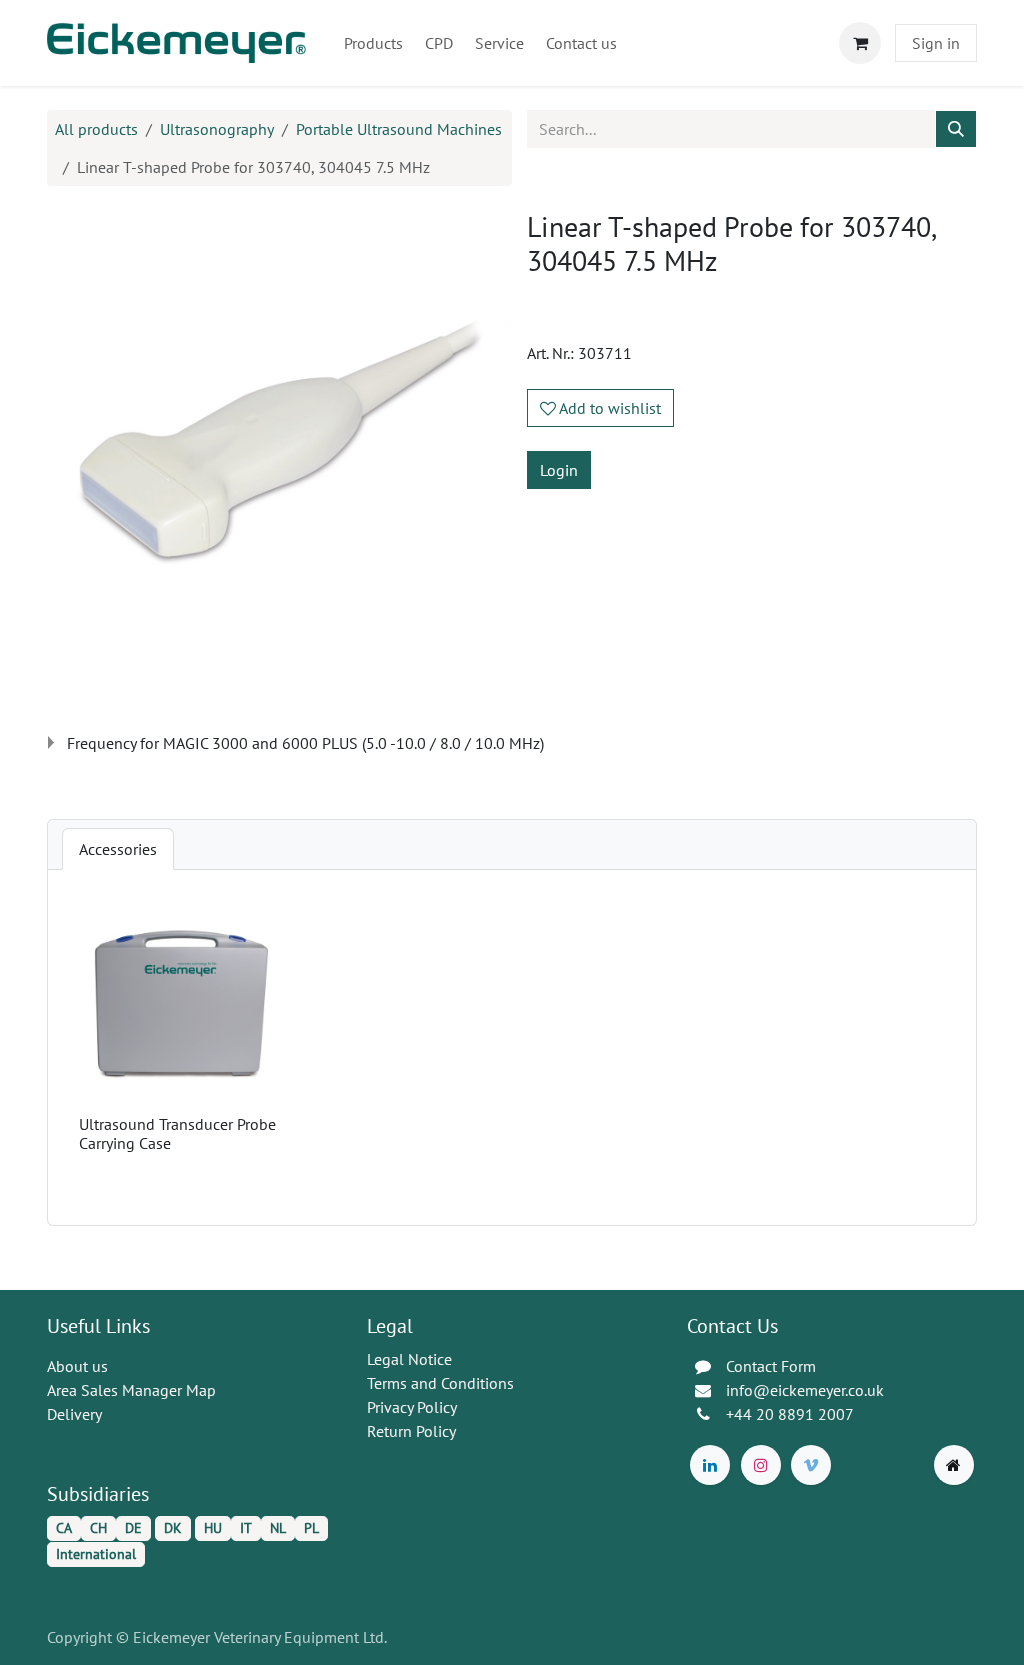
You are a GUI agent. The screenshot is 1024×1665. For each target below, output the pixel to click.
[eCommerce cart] (860, 43)
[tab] (118, 849)
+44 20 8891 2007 (790, 1414)
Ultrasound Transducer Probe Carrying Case (177, 1133)
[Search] (956, 129)
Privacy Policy (412, 1407)
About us (77, 1366)
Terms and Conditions (440, 1383)
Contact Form (771, 1366)
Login (559, 470)
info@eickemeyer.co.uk (805, 1390)
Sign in (936, 43)
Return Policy (411, 1431)
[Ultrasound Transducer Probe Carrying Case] (181, 1004)
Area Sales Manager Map (131, 1390)
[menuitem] (373, 43)
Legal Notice (409, 1359)
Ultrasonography (217, 129)
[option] (512, 1047)
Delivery (74, 1414)
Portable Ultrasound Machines (399, 129)
